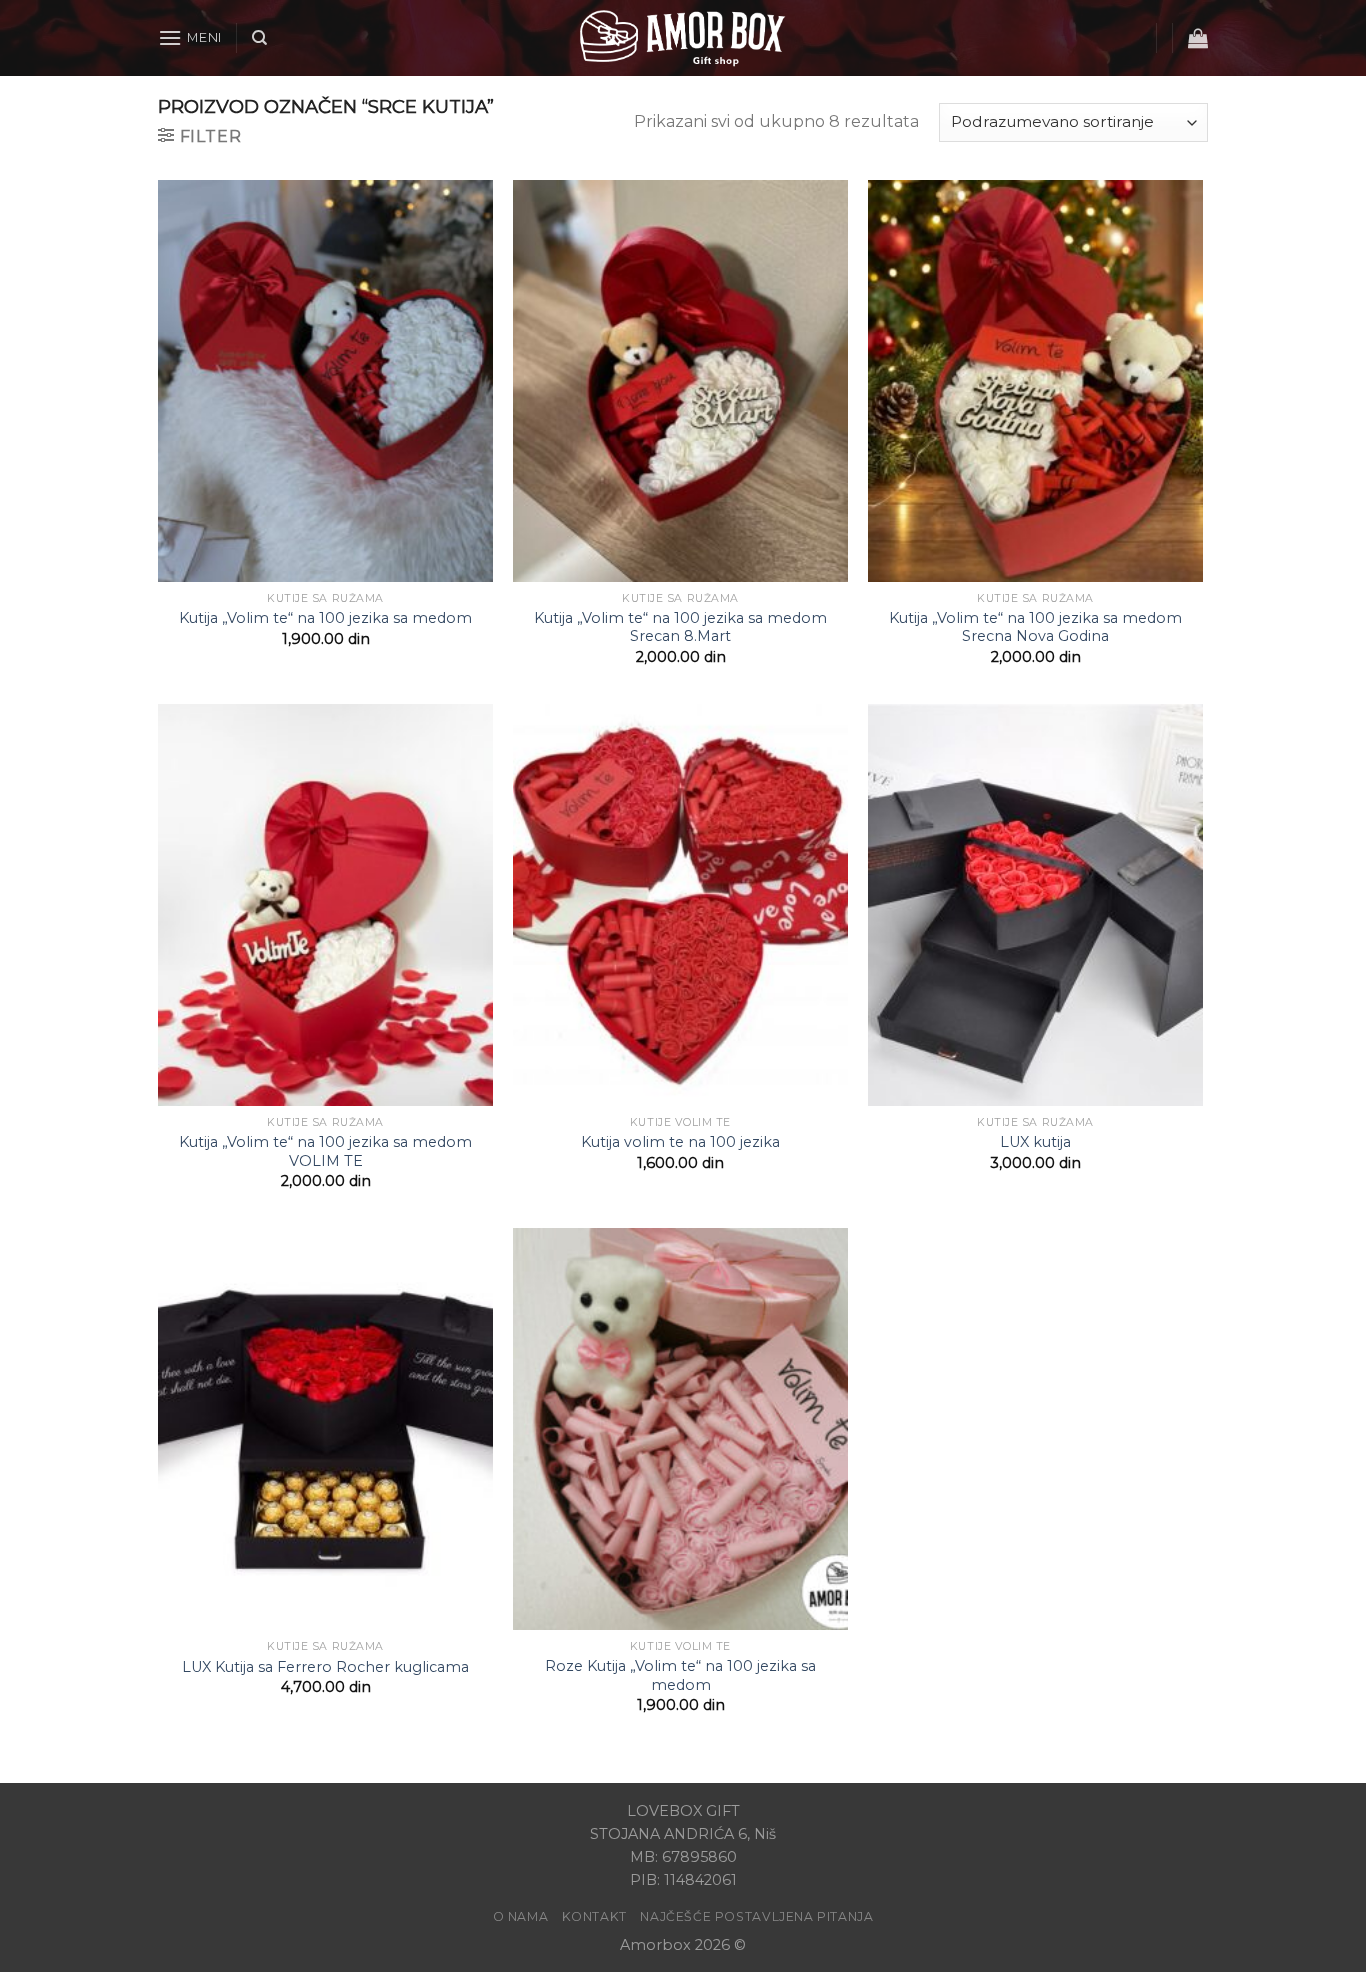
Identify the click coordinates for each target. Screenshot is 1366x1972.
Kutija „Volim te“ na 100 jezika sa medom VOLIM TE (325, 1151)
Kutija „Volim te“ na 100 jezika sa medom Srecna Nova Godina (1035, 627)
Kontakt (594, 1916)
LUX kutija (1035, 1142)
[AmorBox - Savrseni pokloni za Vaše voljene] (683, 38)
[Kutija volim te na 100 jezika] (680, 905)
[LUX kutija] (1035, 905)
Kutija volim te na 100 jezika (680, 1142)
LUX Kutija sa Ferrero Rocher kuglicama (325, 1667)
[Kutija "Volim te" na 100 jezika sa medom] (325, 381)
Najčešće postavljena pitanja (756, 1916)
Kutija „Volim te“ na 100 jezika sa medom (325, 618)
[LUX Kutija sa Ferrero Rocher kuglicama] (325, 1429)
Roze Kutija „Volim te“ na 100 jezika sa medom (680, 1675)
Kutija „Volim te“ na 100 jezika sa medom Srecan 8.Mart (680, 627)
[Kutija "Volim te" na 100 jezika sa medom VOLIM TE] (325, 905)
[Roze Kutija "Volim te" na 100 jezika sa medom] (680, 1429)
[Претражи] (259, 38)
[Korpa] (1198, 38)
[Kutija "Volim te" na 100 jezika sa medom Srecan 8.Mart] (680, 381)
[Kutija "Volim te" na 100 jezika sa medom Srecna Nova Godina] (1035, 381)
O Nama (521, 1916)
